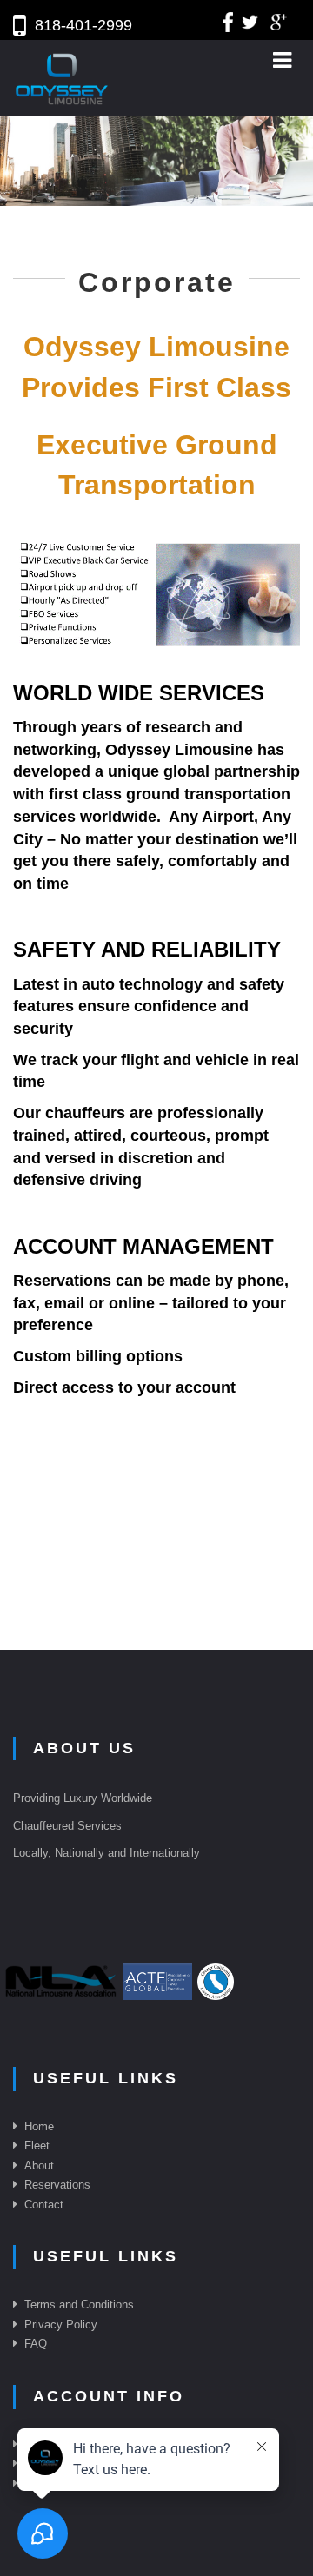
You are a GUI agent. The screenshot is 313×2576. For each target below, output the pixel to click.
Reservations (57, 2185)
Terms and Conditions (79, 2304)
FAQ (36, 2344)
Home (39, 2126)
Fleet (37, 2146)
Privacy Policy (61, 2324)
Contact (44, 2205)
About (39, 2165)
